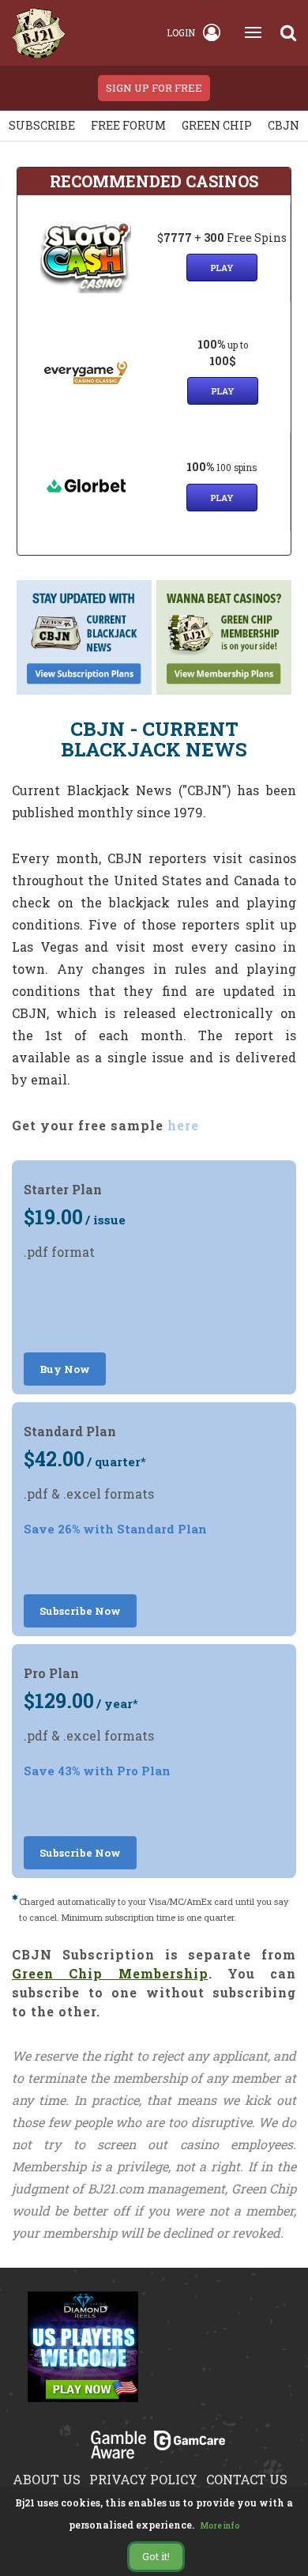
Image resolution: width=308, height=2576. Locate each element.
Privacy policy (143, 2479)
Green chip (217, 125)
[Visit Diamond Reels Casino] (83, 2355)
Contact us (247, 2479)
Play (222, 268)
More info (220, 2526)
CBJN (284, 125)
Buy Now (65, 1369)
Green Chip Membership (110, 1973)
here (183, 1125)
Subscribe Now (80, 1611)
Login (181, 32)
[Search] (288, 32)
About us (47, 2479)
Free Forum (128, 125)
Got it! (156, 2556)
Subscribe (42, 125)
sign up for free (154, 88)
